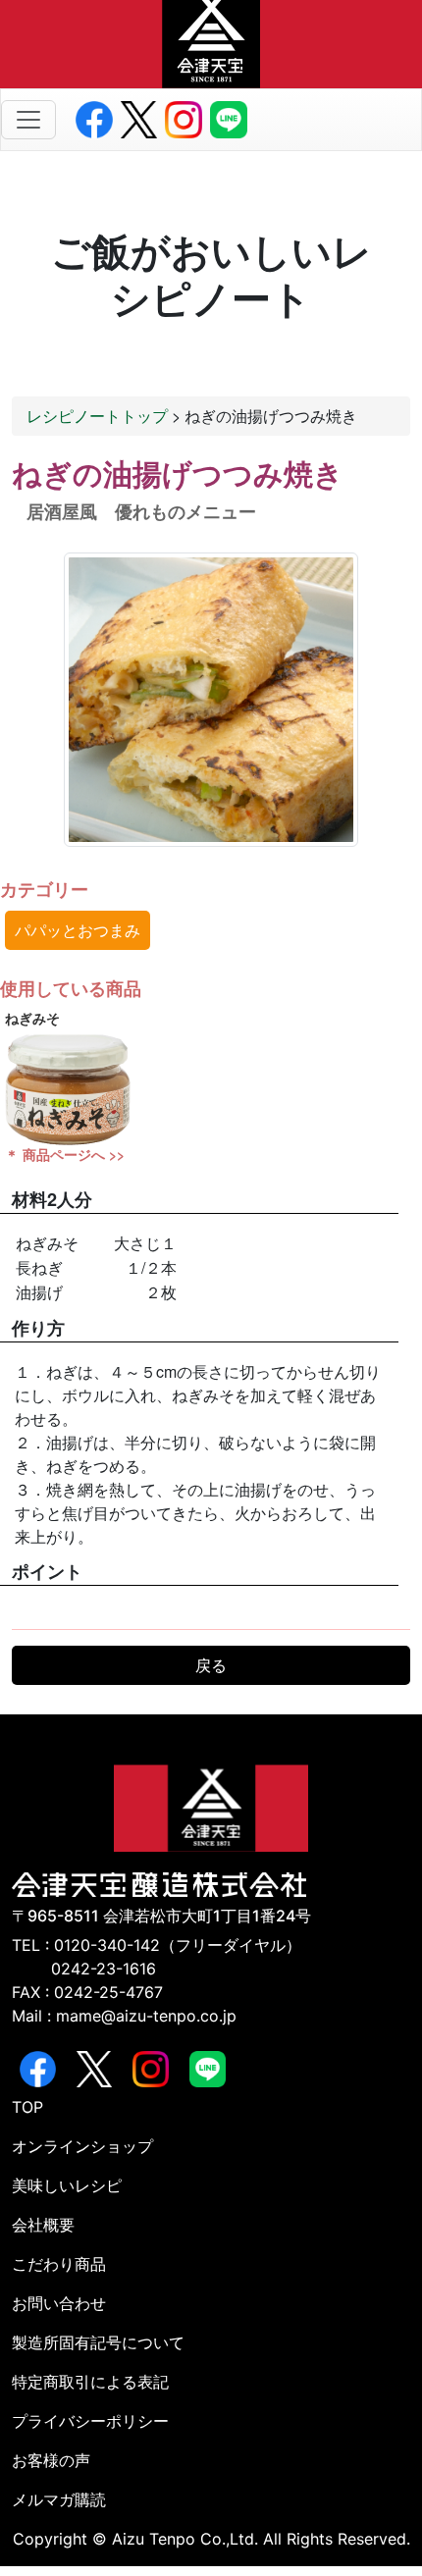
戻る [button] (211, 1665)
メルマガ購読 (59, 2499)
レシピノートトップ (97, 416)
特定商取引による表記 (90, 2382)
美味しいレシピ (67, 2185)
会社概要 (43, 2225)
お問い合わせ (59, 2303)
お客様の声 (51, 2460)
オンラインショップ (82, 2146)
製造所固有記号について (98, 2342)
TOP (27, 2107)
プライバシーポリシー (90, 2421)
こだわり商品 (59, 2264)
